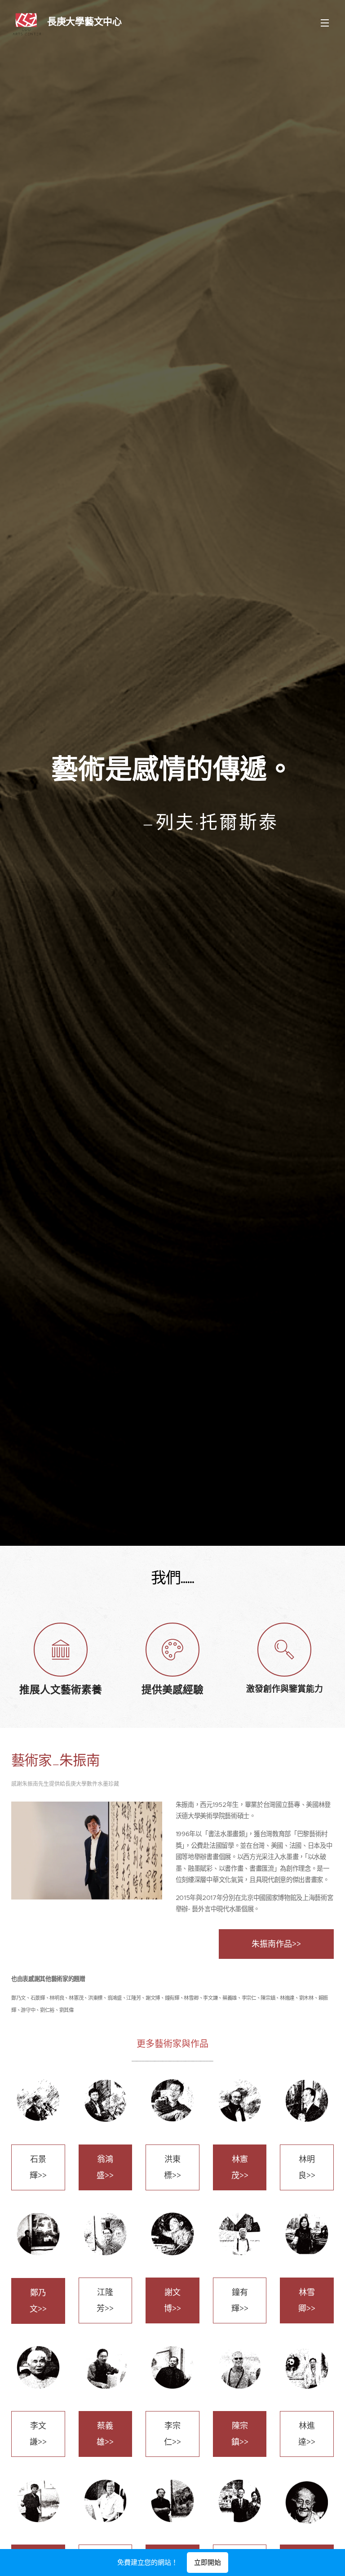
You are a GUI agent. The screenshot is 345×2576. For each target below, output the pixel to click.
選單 (325, 22)
